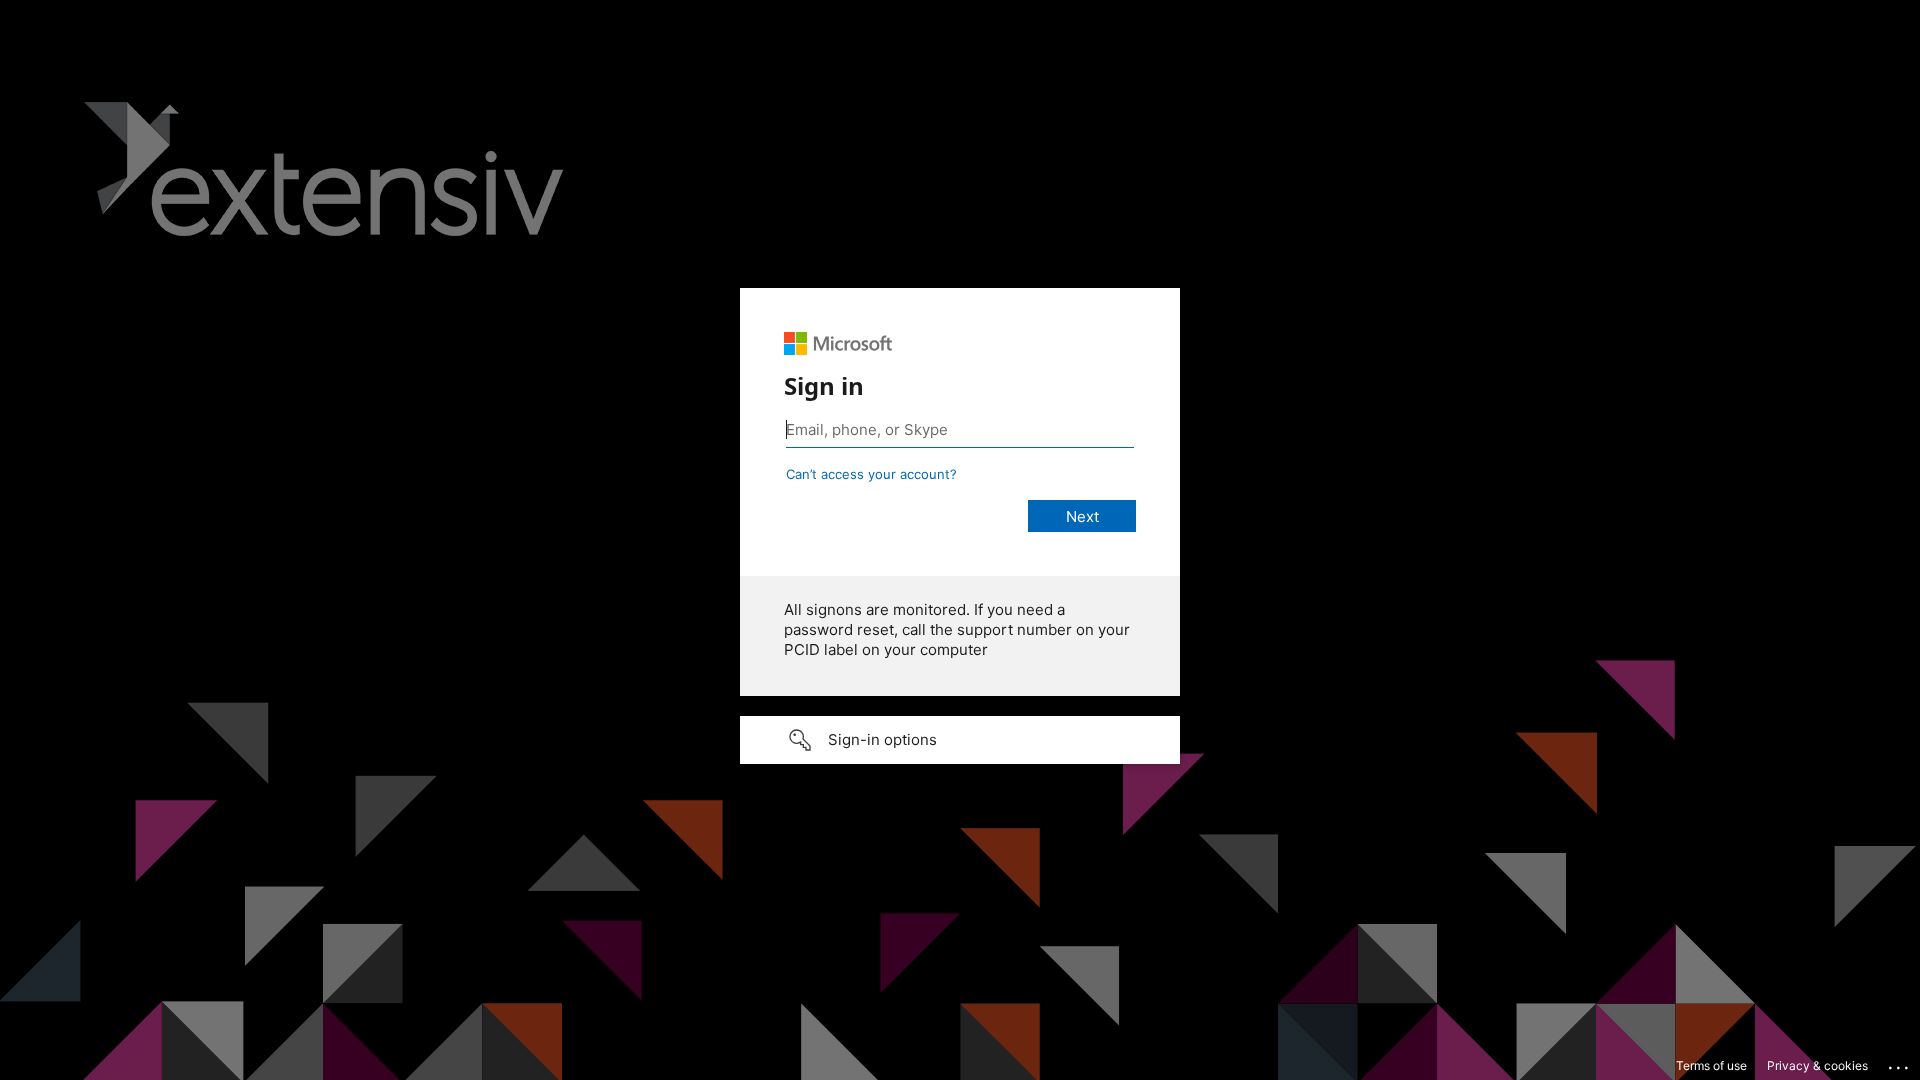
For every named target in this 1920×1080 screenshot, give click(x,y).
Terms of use (1711, 1065)
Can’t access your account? (871, 474)
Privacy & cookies (1817, 1065)
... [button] (1900, 1063)
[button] (960, 740)
